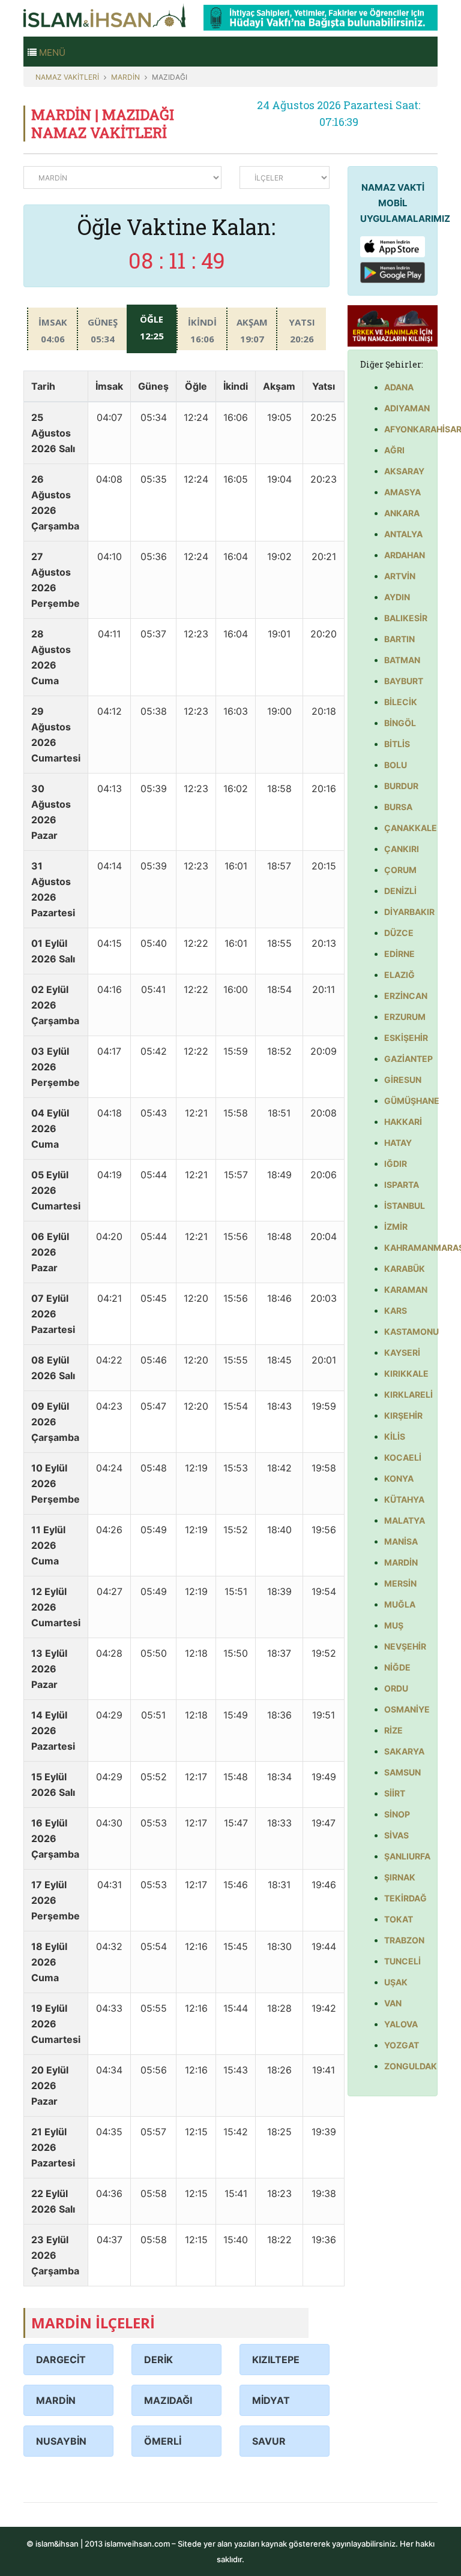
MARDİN (125, 77)
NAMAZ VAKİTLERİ (67, 77)
